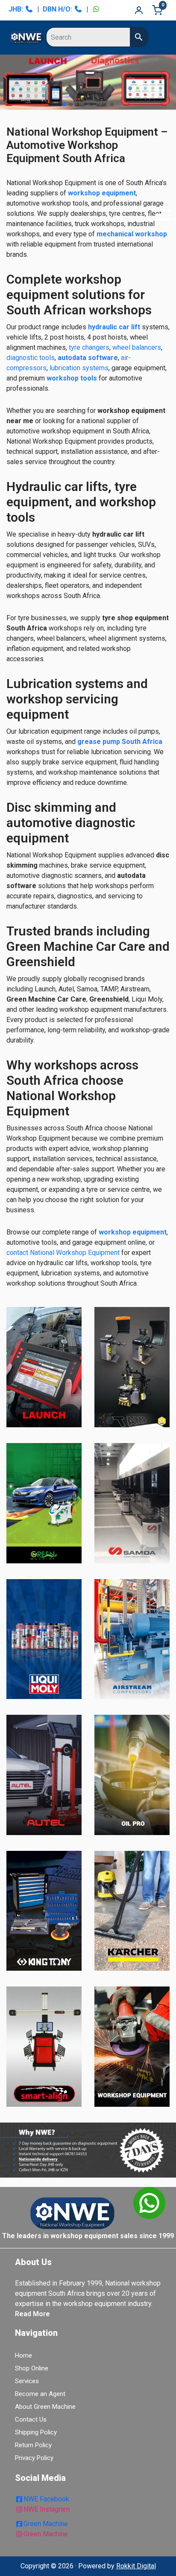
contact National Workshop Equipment (63, 1253)
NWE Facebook (46, 2499)
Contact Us (31, 2419)
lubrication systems (79, 368)
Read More (32, 2314)
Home (23, 2355)
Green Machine (46, 2524)
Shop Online (32, 2368)
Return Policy (33, 2445)
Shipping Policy (36, 2432)
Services (27, 2381)
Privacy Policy (34, 2458)
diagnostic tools (31, 358)
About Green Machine (45, 2407)
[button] (161, 216)
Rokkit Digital (136, 2566)
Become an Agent (40, 2394)
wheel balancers (137, 347)
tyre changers (89, 347)
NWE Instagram (47, 2509)
